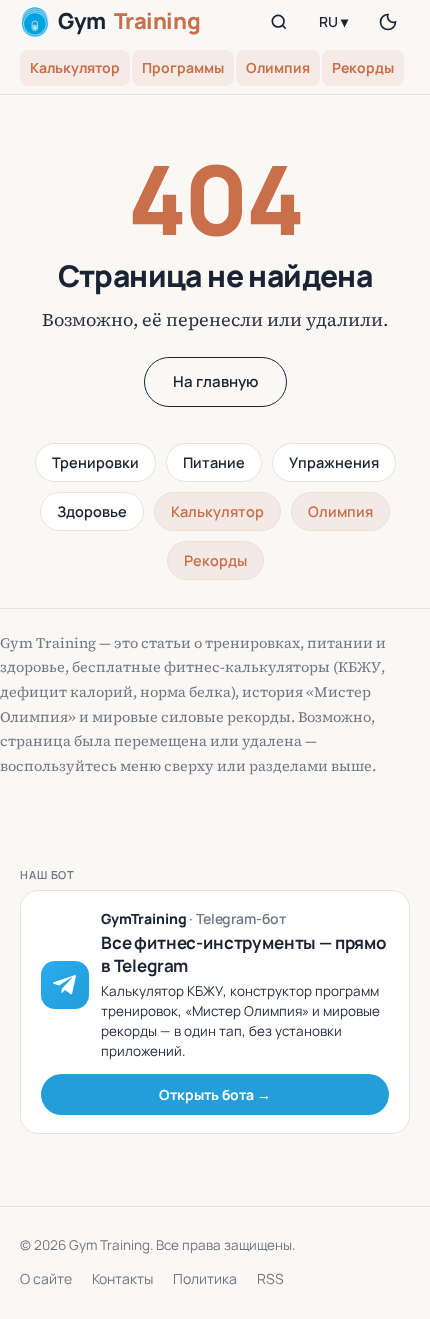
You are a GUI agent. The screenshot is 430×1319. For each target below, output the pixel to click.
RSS (270, 1278)
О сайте (46, 1278)
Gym (129, 21)
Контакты (122, 1278)
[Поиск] (279, 22)
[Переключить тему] (388, 22)
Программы (183, 67)
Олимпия (278, 67)
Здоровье (92, 511)
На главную (215, 381)
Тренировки (95, 462)
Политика (205, 1278)
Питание (214, 462)
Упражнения (334, 462)
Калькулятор (75, 67)
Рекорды (363, 67)
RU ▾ (333, 21)
